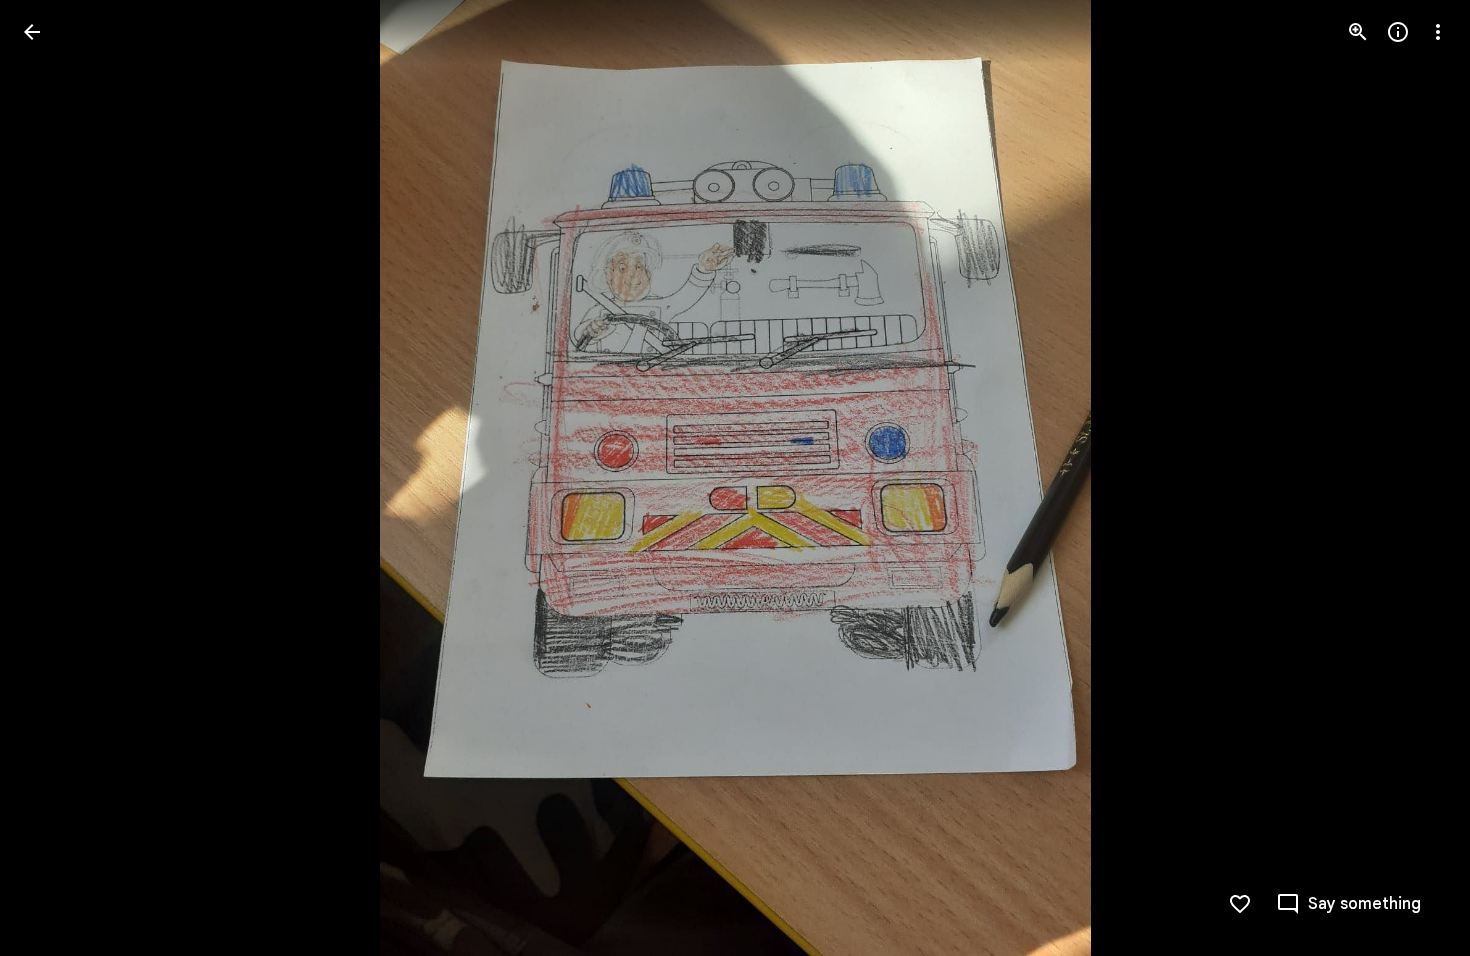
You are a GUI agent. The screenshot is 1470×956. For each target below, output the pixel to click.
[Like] (1240, 904)
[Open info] (1398, 32)
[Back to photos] (32, 32)
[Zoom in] (1358, 32)
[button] (56, 478)
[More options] (1438, 32)
